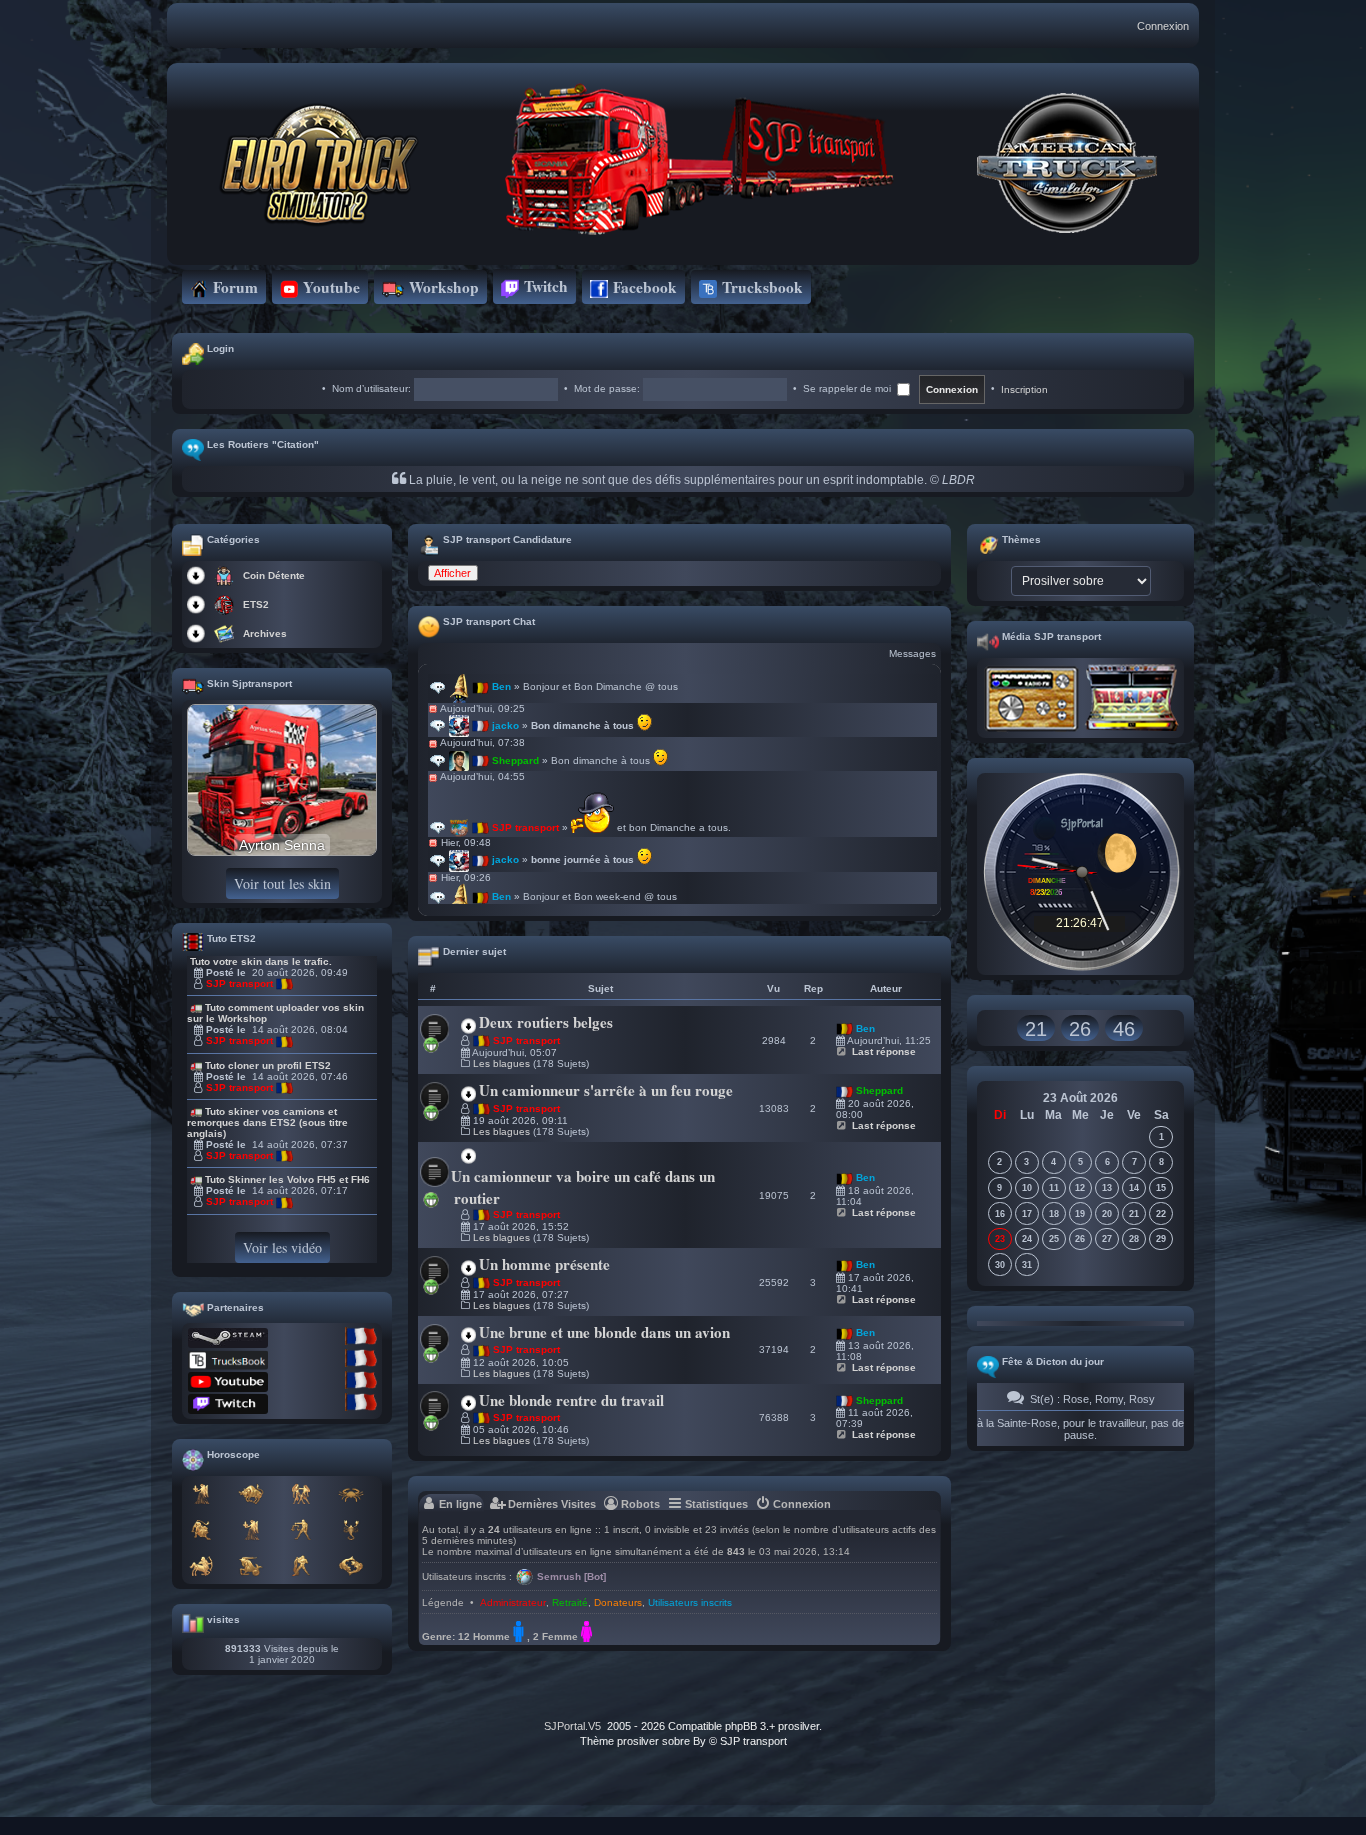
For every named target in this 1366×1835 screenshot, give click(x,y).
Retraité (570, 1602)
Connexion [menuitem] (1163, 26)
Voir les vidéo (282, 1247)
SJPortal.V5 (572, 1726)
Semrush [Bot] (571, 1576)
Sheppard (879, 1090)
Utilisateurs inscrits (690, 1602)
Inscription (1024, 389)
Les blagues (501, 1063)
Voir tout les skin (282, 883)
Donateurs (618, 1602)
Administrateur (513, 1602)
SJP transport (239, 983)
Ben (865, 1028)
